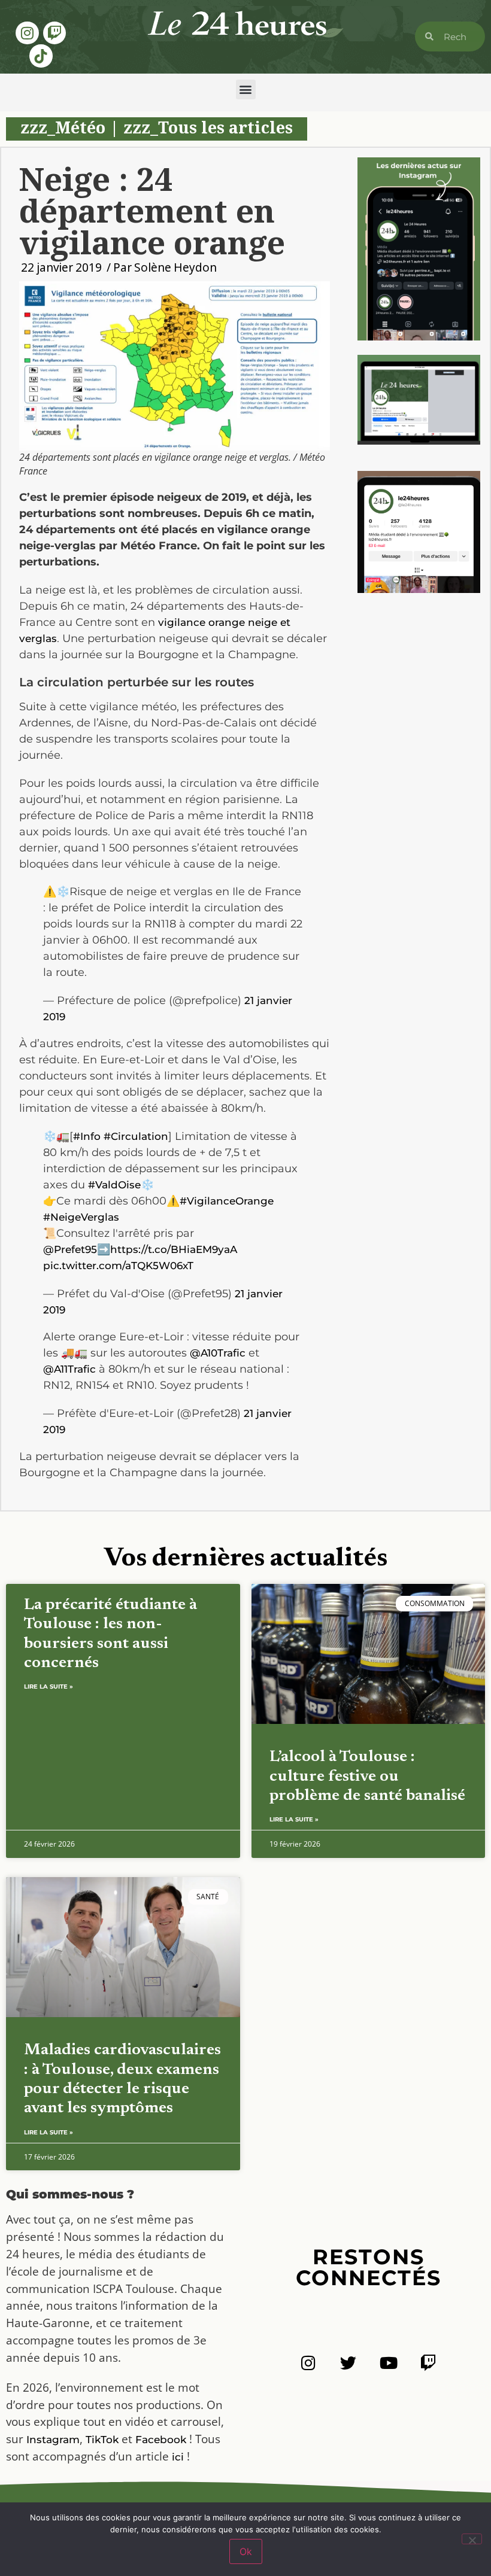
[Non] (472, 2539)
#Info (87, 1136)
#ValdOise (114, 1185)
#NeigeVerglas (81, 1217)
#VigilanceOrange (227, 1201)
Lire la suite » (49, 1687)
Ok (246, 2551)
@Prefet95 (70, 1249)
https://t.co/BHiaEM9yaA (174, 1249)
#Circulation (136, 1136)
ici (178, 2457)
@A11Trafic (69, 1369)
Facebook (161, 2440)
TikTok (102, 2440)
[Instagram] (27, 33)
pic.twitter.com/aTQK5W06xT (118, 1266)
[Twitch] (54, 33)
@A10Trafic (218, 1353)
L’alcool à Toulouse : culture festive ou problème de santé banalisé (367, 1777)
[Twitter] (348, 2363)
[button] (246, 89)
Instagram (53, 2440)
